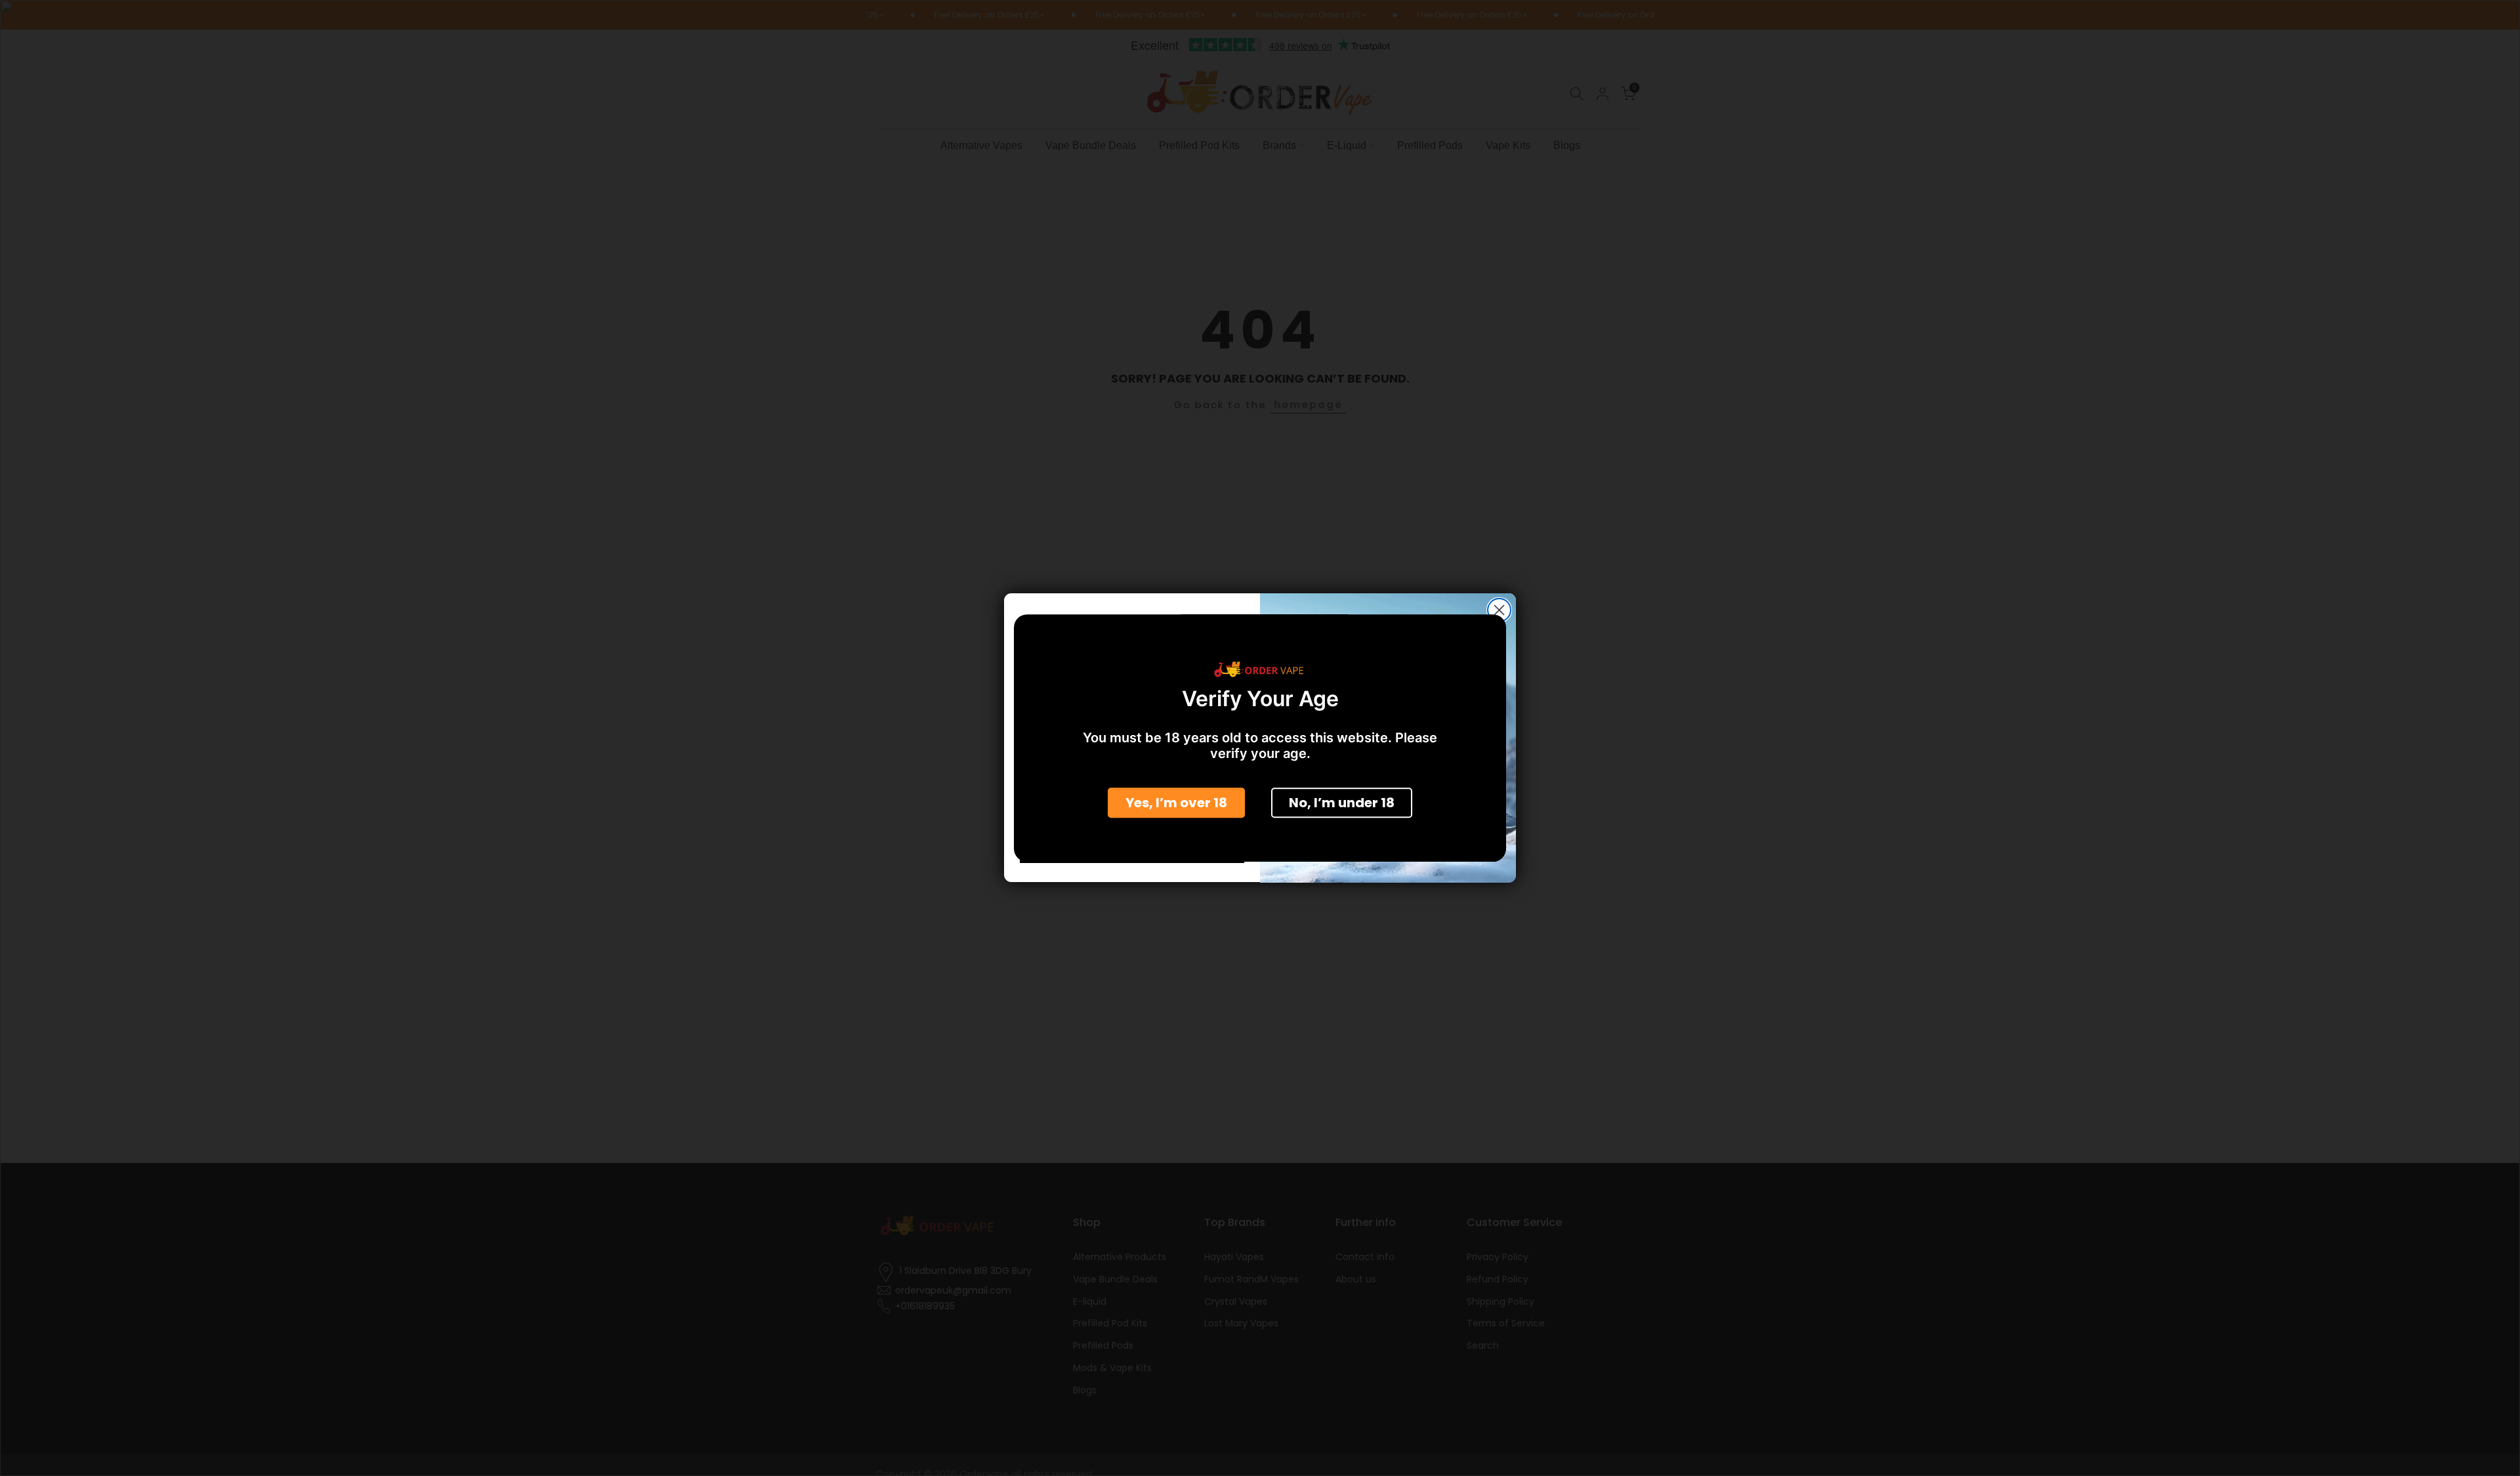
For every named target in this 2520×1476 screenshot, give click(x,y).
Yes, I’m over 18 (1176, 802)
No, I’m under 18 (1342, 802)
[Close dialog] (1499, 610)
